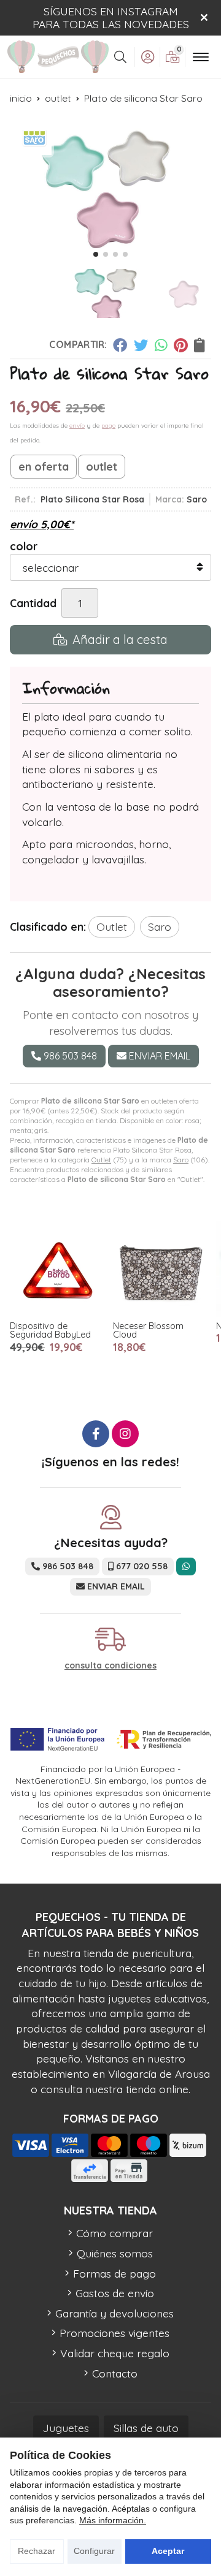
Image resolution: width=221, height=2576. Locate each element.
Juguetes (66, 2428)
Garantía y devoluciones (114, 2313)
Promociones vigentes (114, 2333)
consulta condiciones (110, 1666)
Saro (181, 1160)
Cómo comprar (114, 2233)
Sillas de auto (146, 2428)
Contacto (115, 2373)
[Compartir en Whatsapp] (161, 345)
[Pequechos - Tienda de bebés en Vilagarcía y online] (58, 57)
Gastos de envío (115, 2293)
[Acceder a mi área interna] (147, 57)
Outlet (101, 1160)
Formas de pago (114, 2273)
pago (108, 426)
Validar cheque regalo (115, 2353)
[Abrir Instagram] (125, 1434)
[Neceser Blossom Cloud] (161, 1269)
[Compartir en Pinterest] (180, 345)
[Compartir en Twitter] (141, 345)
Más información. (113, 2520)
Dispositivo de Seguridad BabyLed (50, 1330)
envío (77, 426)
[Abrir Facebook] (96, 1434)
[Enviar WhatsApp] (186, 1566)
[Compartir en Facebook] (120, 345)
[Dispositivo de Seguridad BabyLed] (58, 1269)
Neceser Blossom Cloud (148, 1330)
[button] (96, 254)
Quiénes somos (115, 2253)
